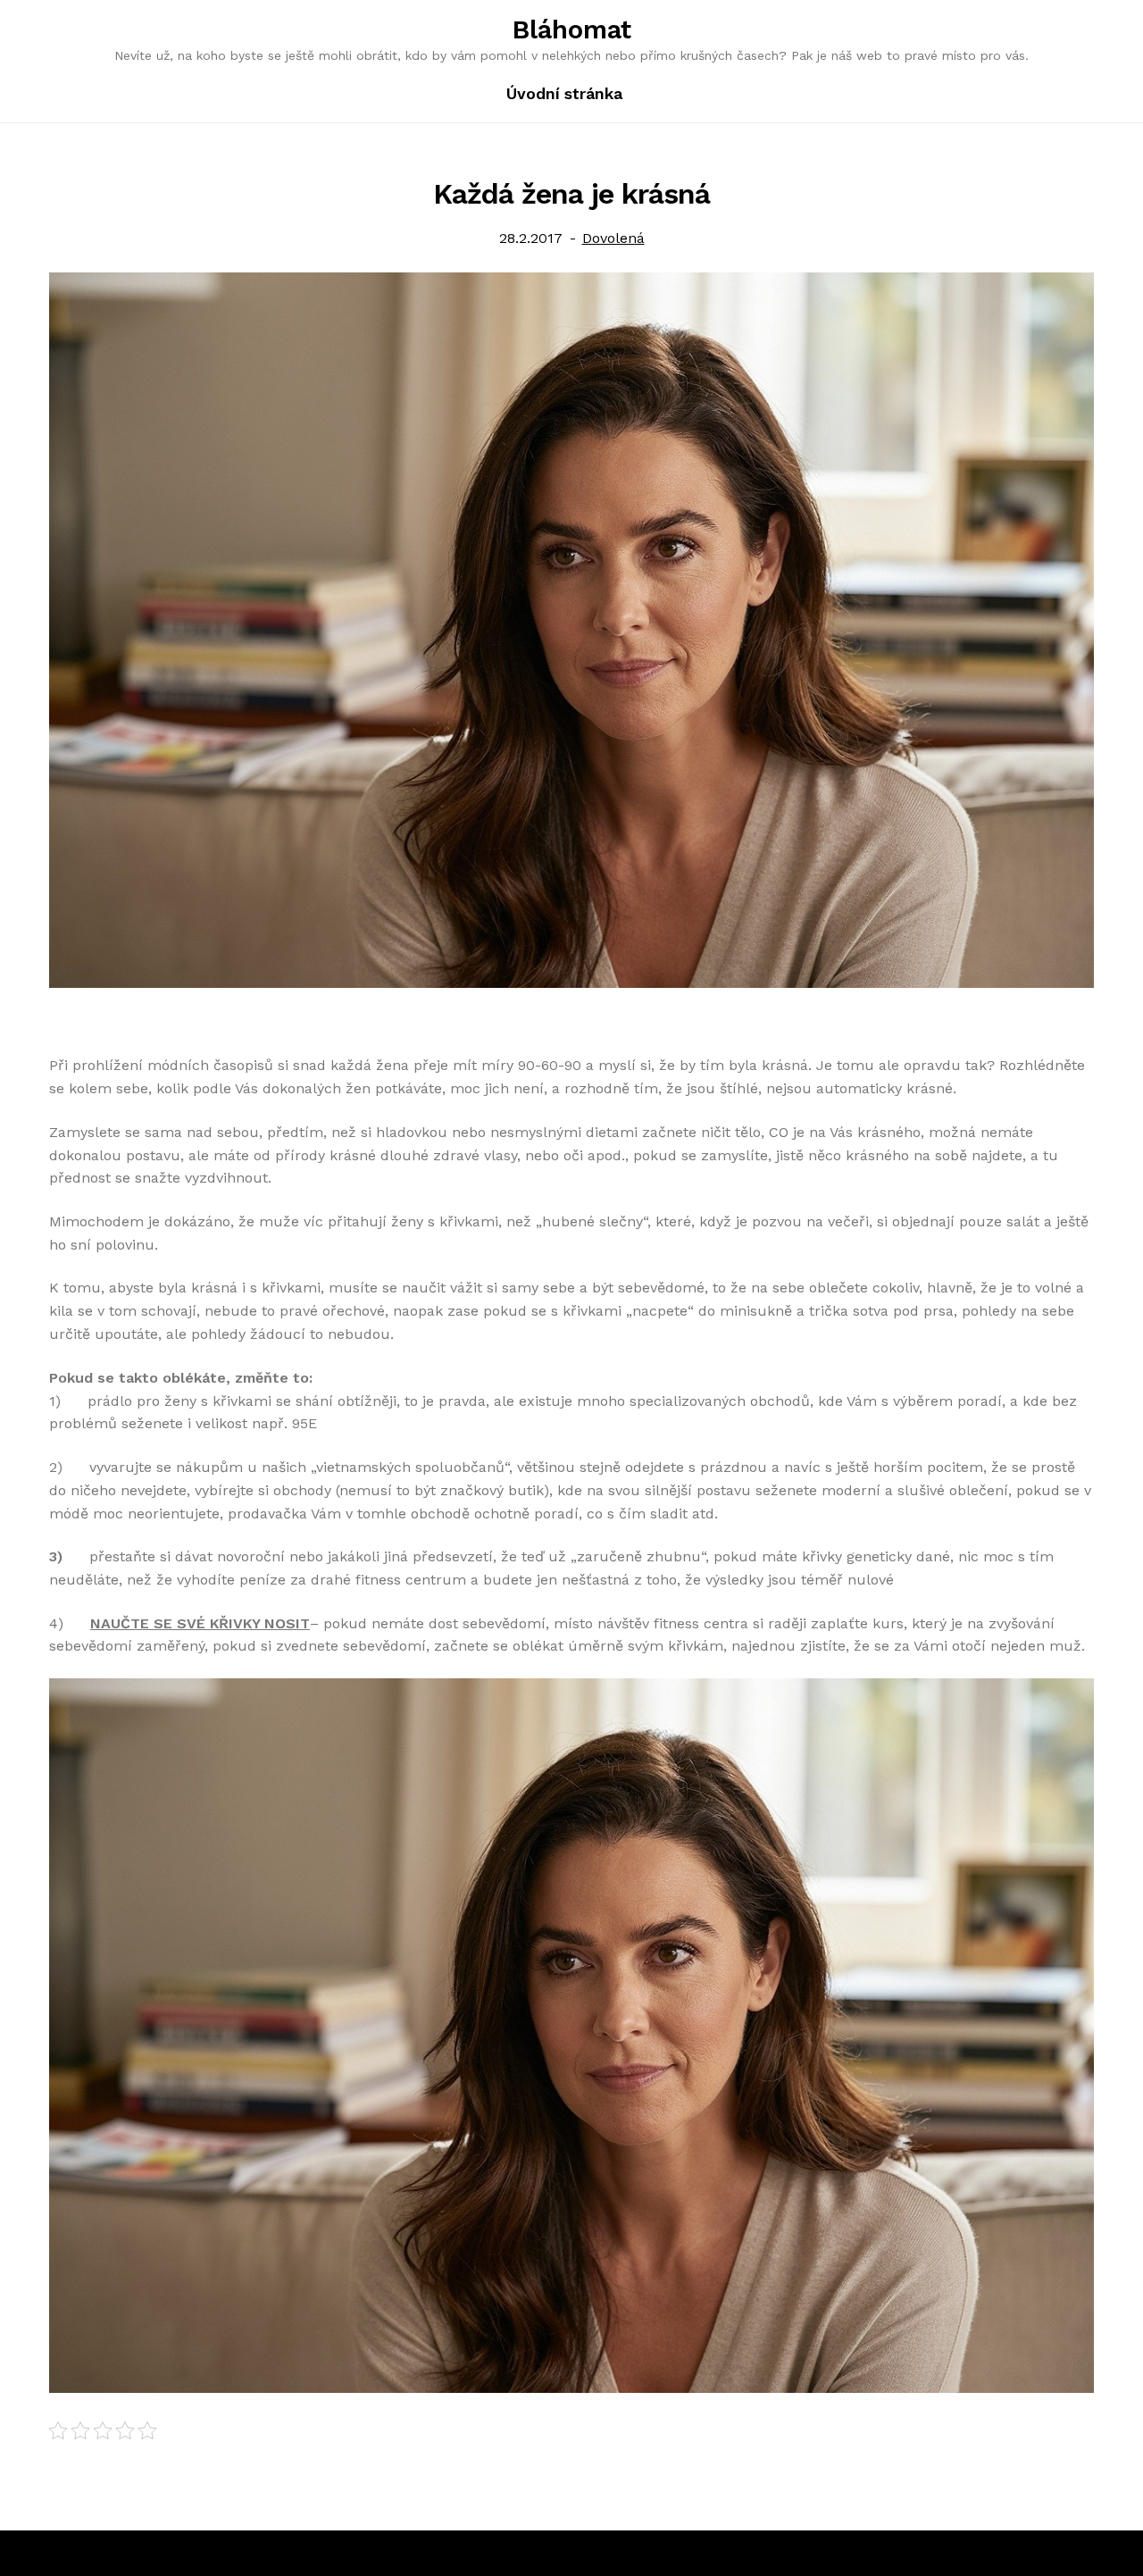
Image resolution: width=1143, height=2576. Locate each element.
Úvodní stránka (564, 94)
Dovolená (613, 238)
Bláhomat (572, 29)
